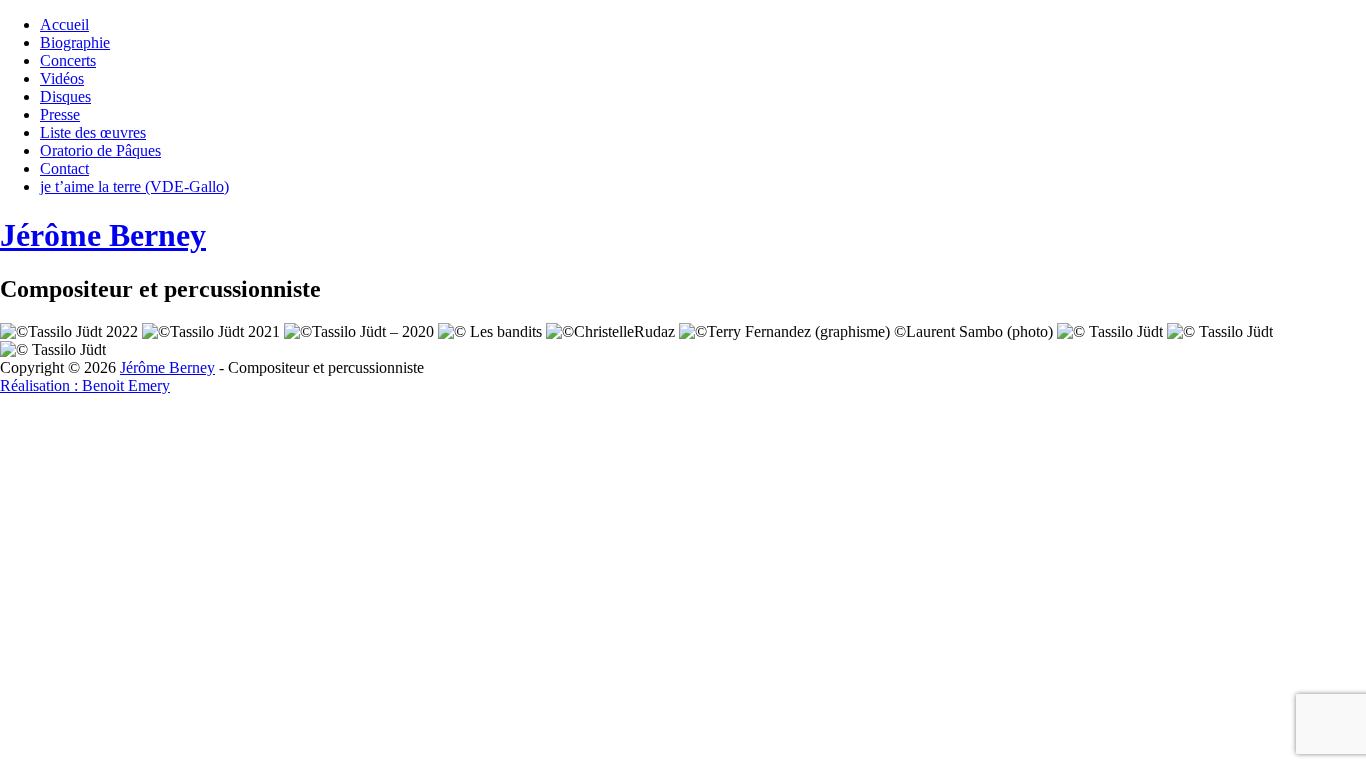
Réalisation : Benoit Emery (85, 385)
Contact (64, 168)
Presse (60, 114)
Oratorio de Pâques (100, 150)
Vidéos (62, 78)
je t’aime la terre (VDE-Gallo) (134, 186)
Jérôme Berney (103, 235)
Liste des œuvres (93, 132)
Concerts (68, 60)
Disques (65, 96)
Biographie (75, 42)
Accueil (64, 24)
